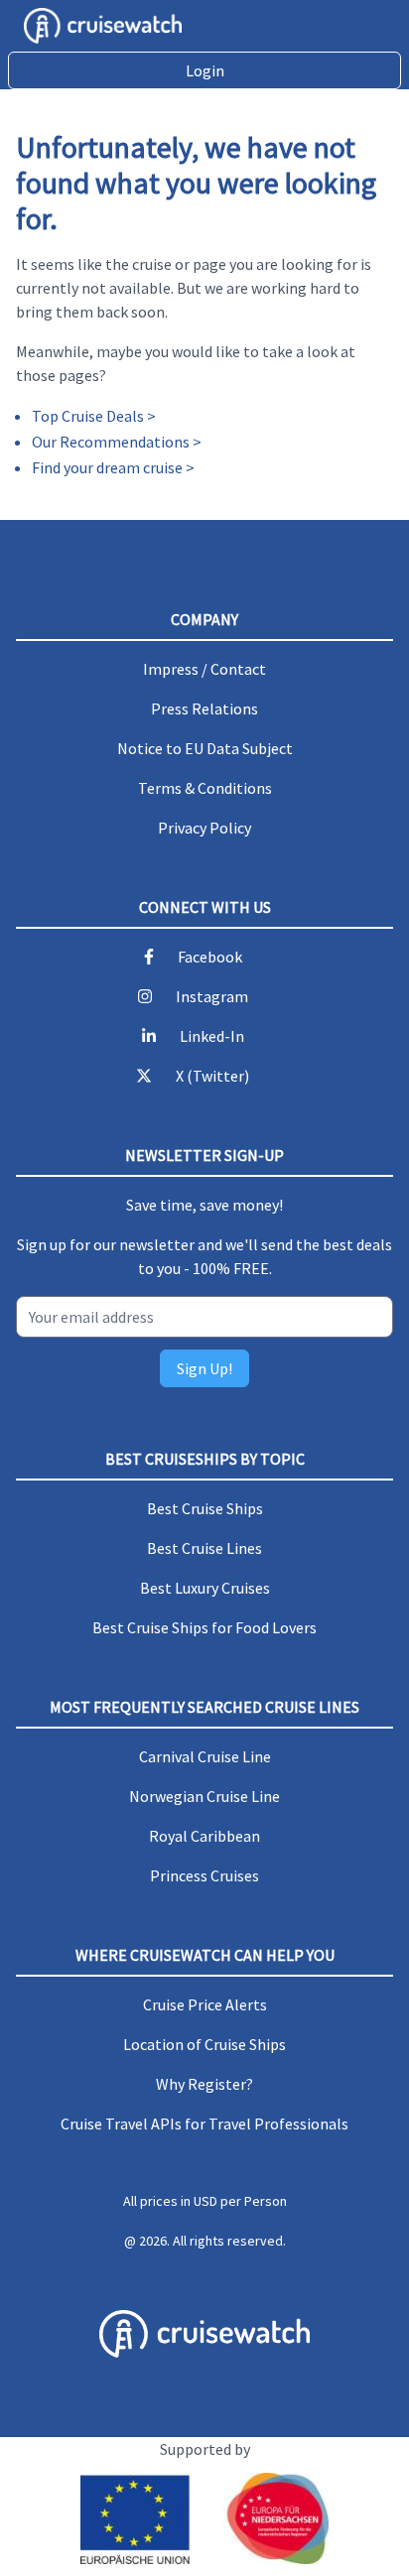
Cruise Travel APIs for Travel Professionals (204, 2124)
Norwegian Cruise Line (204, 1796)
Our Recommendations (111, 442)
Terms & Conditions (205, 788)
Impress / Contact (204, 669)
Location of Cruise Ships (204, 2044)
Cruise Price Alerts (205, 2004)
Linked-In (212, 1036)
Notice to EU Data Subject (205, 748)
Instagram (212, 996)
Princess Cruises (204, 1875)
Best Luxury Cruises (205, 1588)
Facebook (210, 957)
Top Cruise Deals (88, 416)
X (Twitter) (212, 1076)
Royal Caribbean (204, 1836)
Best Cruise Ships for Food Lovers (204, 1627)
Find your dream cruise (107, 467)
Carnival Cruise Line (205, 1756)
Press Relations (204, 708)
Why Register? (204, 2084)
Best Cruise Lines (204, 1548)
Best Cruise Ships (205, 1508)
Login (205, 70)
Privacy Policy (204, 828)
